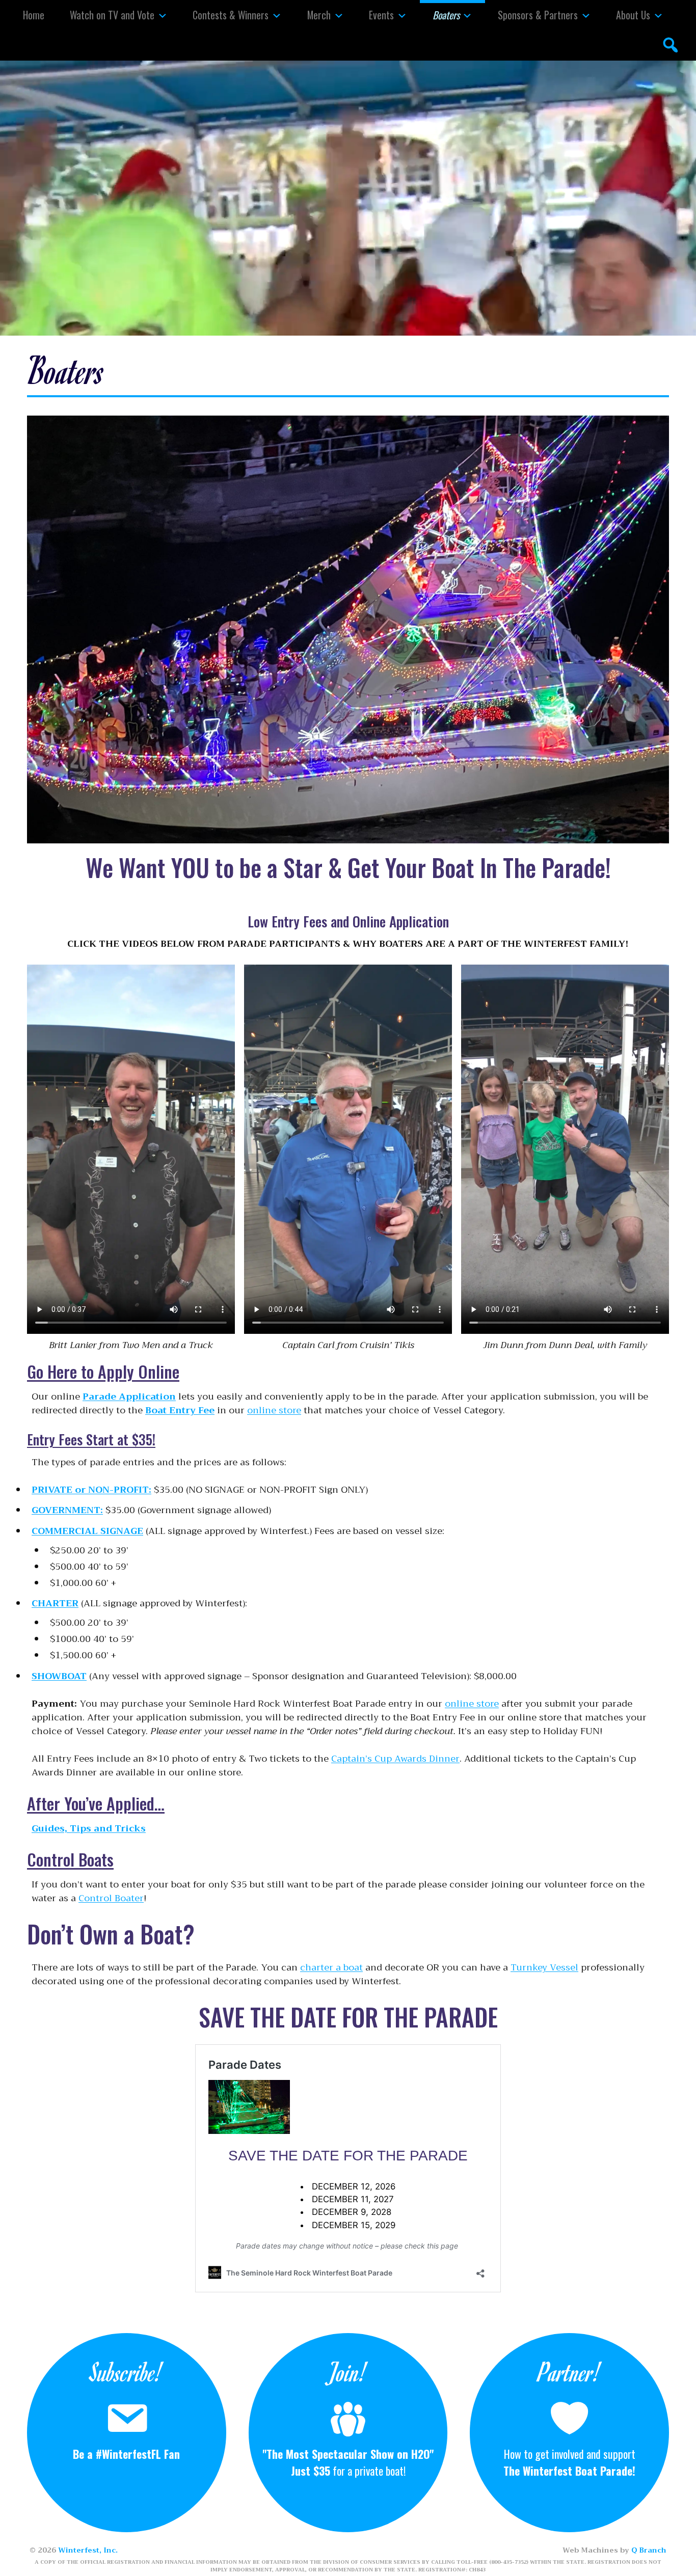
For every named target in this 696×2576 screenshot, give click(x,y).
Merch (319, 15)
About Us (633, 15)
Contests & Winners (231, 15)
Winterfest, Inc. (88, 2550)
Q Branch (649, 2550)
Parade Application (129, 1396)
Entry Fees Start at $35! (91, 1439)
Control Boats (70, 1859)
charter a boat (331, 1967)
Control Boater (111, 1898)
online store (274, 1410)
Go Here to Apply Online (103, 1371)
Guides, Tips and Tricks (89, 1828)
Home (34, 15)
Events (381, 15)
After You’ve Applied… (96, 1803)
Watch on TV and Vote (112, 15)
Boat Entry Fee (180, 1410)
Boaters (446, 15)
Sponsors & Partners (538, 15)
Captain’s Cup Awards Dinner (395, 1759)
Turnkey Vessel (544, 1967)
